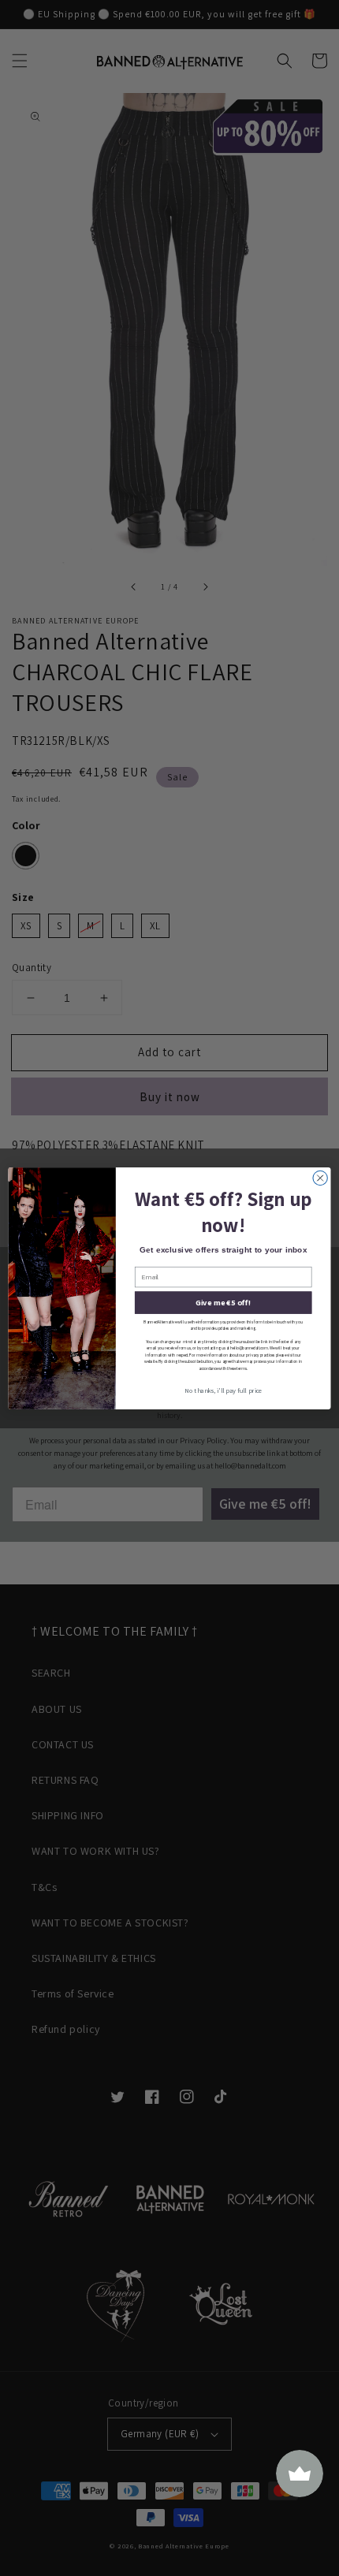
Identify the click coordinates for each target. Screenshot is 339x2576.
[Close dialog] (320, 1178)
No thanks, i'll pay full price (224, 1391)
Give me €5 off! (223, 1302)
